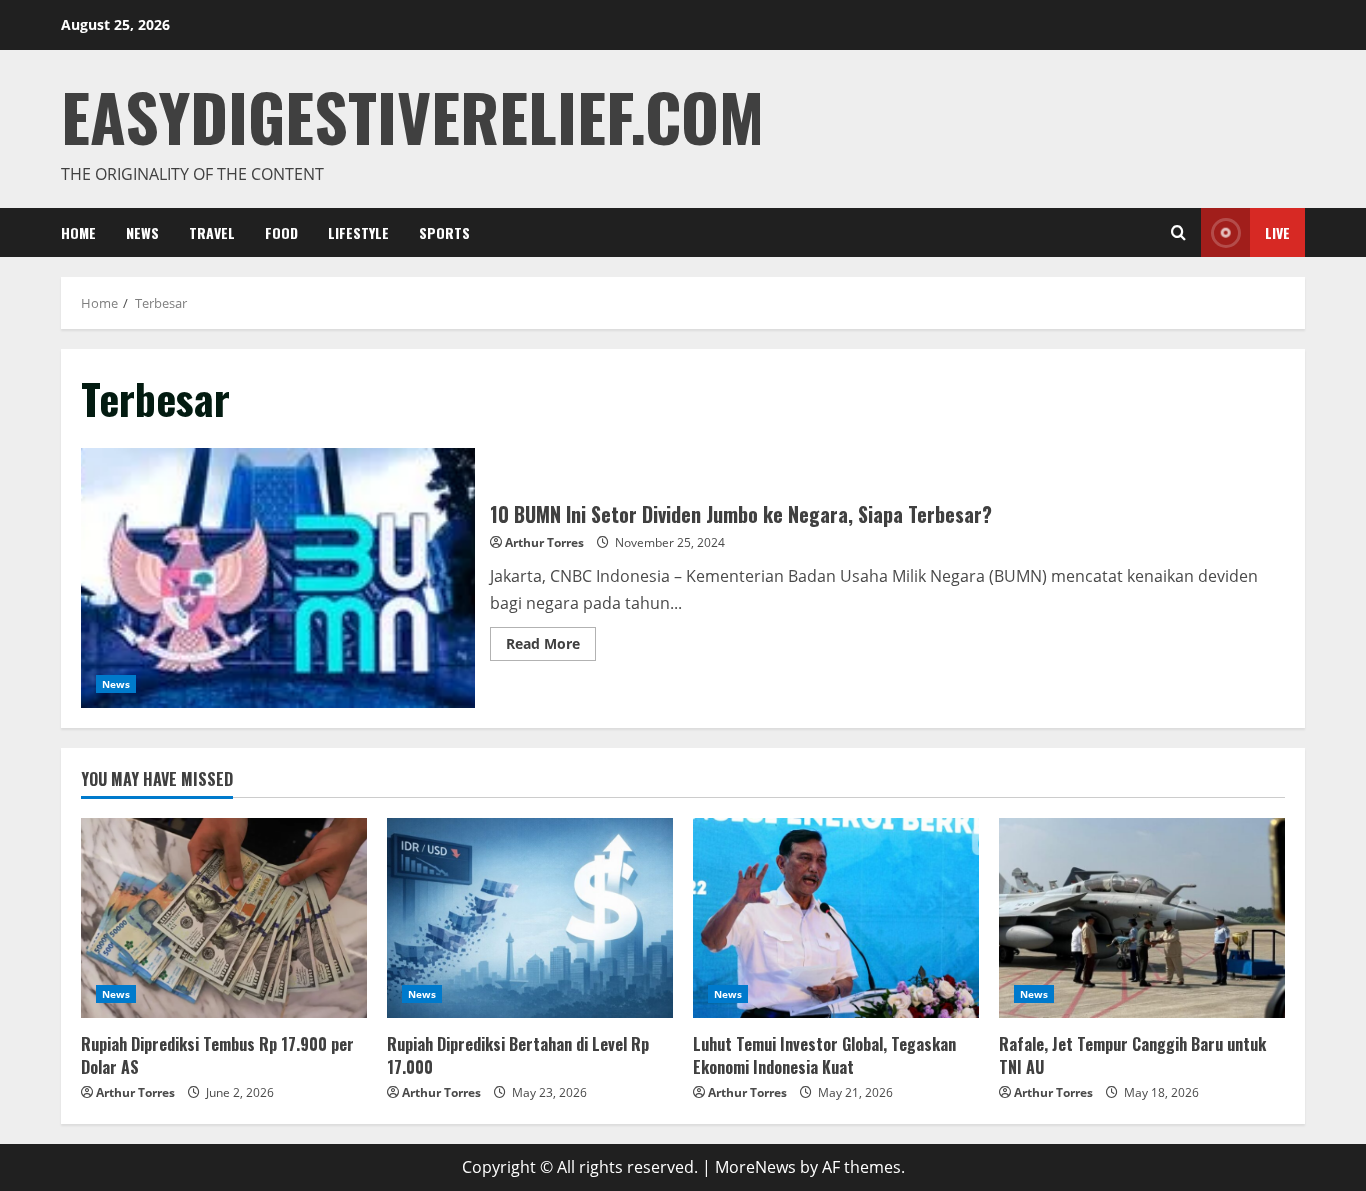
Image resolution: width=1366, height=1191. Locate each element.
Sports (444, 232)
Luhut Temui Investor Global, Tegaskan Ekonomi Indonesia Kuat (824, 1055)
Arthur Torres (544, 542)
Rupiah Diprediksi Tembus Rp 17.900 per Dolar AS (217, 1055)
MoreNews (755, 1167)
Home (78, 232)
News (142, 232)
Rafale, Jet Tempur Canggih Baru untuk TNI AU (1132, 1055)
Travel (212, 232)
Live (1277, 232)
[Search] (1178, 233)
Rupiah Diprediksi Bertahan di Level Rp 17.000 (518, 1055)
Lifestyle (358, 232)
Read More (551, 640)
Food (281, 232)
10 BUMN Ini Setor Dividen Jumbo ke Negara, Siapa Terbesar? (278, 578)
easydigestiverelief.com (412, 115)
